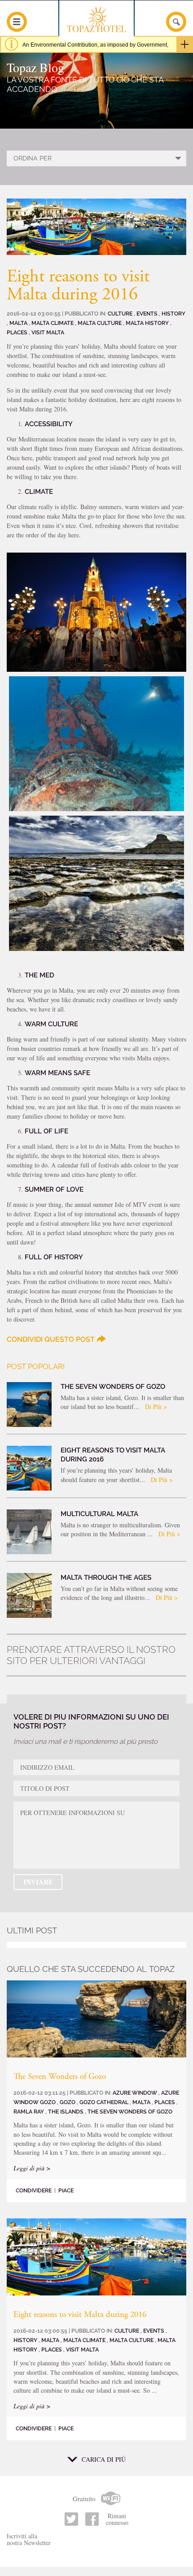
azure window (136, 2093)
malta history (148, 323)
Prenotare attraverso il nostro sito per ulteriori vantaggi (91, 1655)
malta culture (100, 323)
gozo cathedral (105, 2102)
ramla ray (29, 2111)
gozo (68, 2102)
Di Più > (156, 1407)
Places (18, 332)
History (173, 313)
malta (19, 323)
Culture (121, 313)
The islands (66, 2111)
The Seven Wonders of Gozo (60, 2077)
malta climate (53, 323)
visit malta (48, 332)
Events (148, 313)
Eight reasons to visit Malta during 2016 (80, 2315)
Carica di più (104, 2459)
